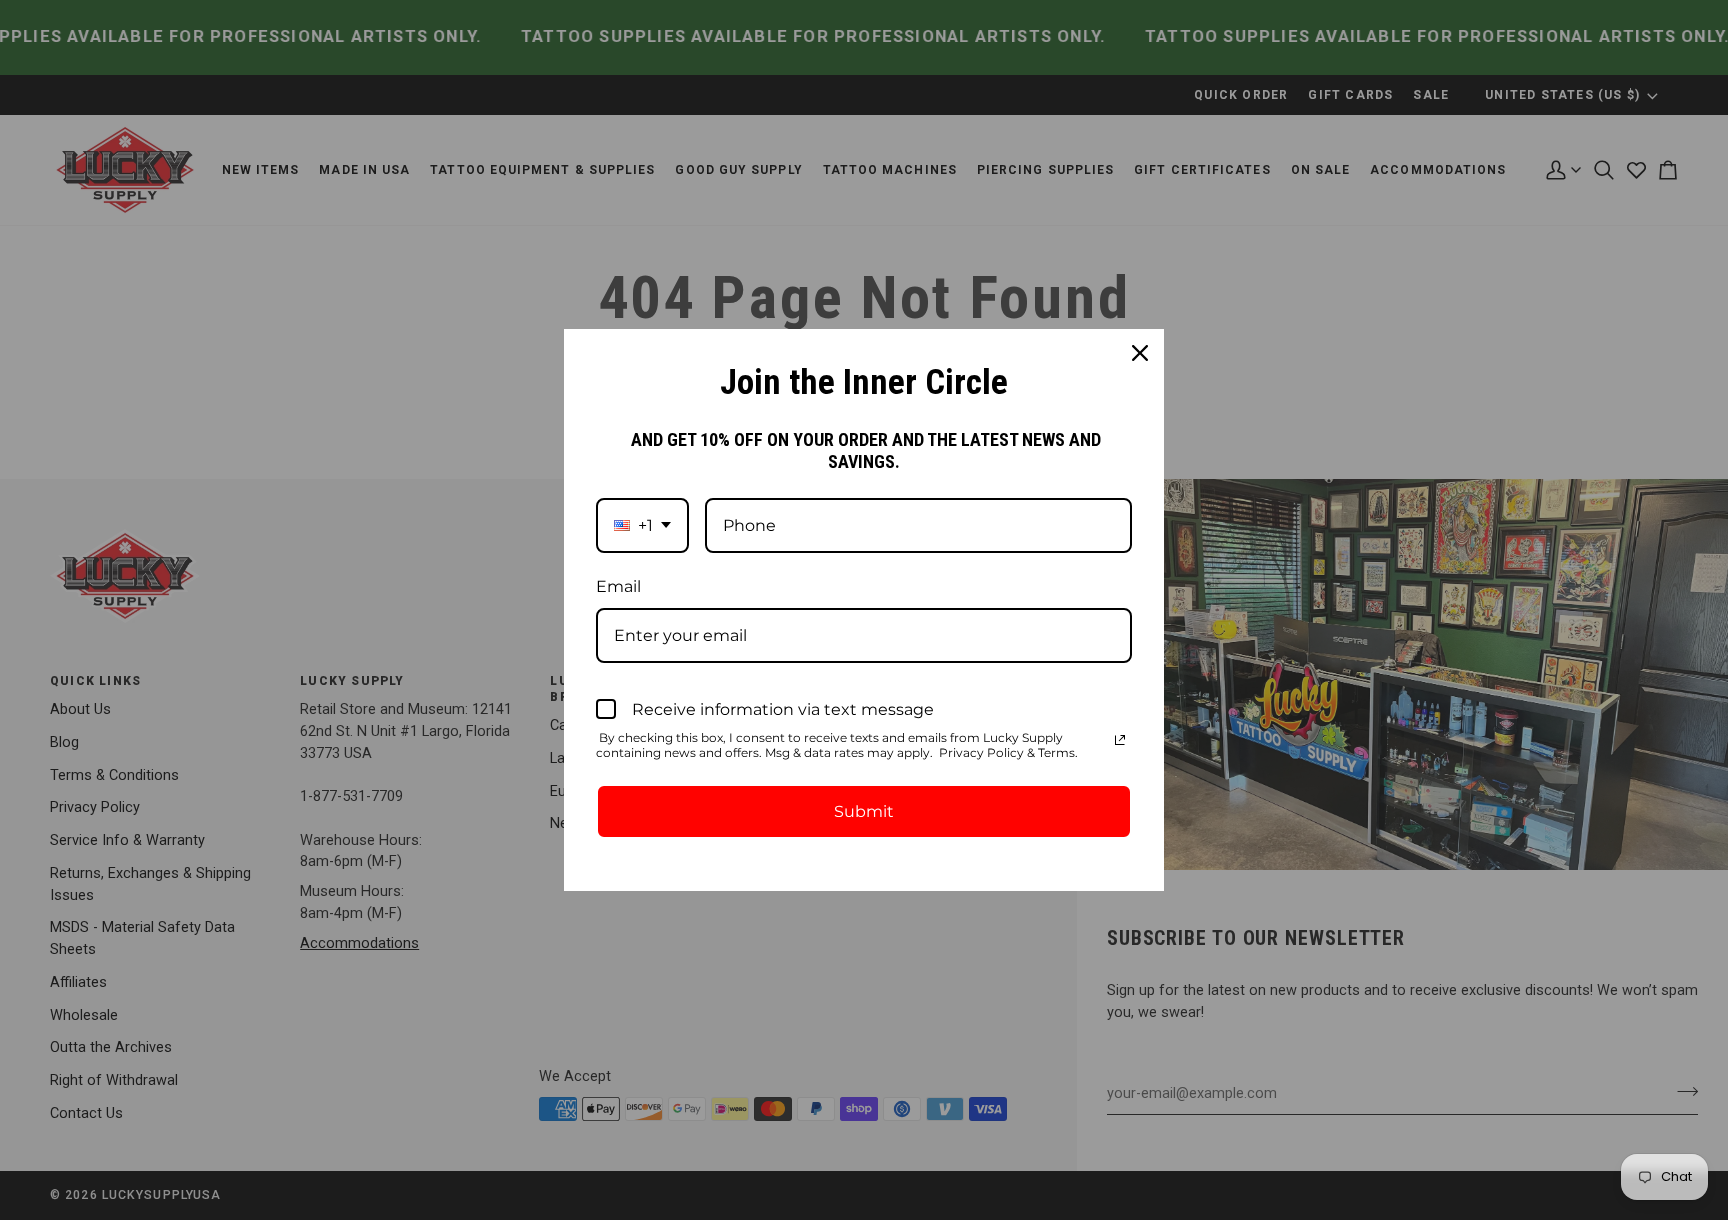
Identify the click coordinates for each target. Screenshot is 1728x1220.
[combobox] (642, 525)
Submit (864, 811)
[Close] (1140, 353)
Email (618, 586)
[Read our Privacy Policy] (1120, 740)
